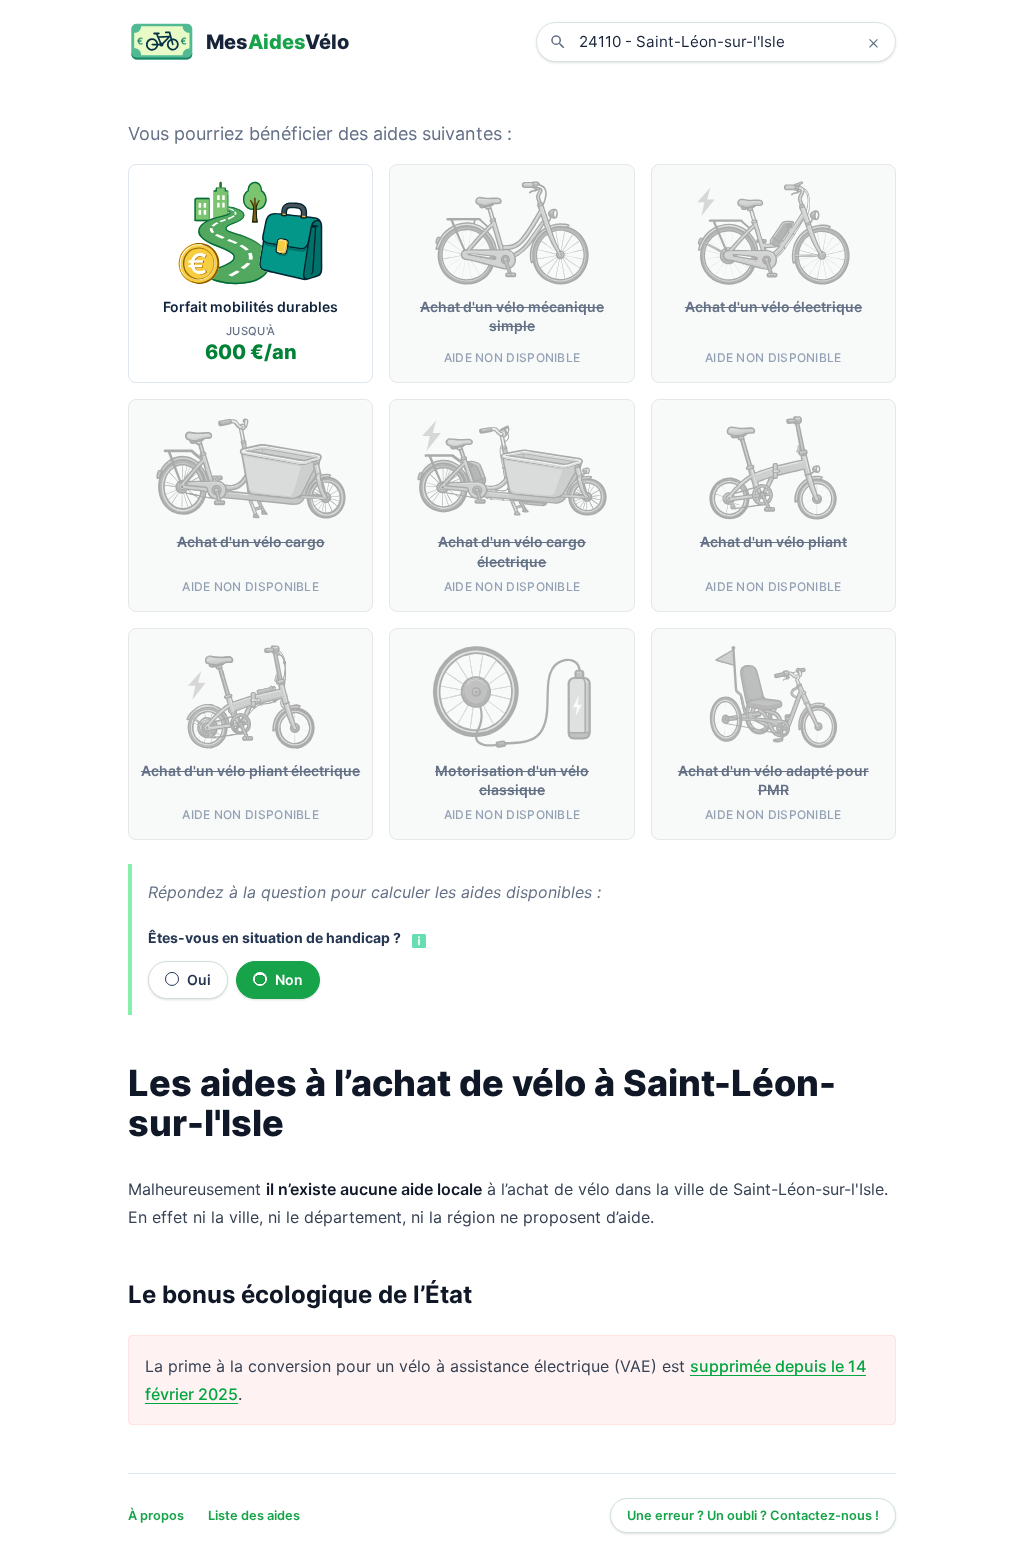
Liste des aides (254, 1515)
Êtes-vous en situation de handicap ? (274, 937)
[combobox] (731, 42)
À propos (156, 1515)
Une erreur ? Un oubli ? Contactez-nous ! (753, 1515)
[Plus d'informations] (417, 939)
